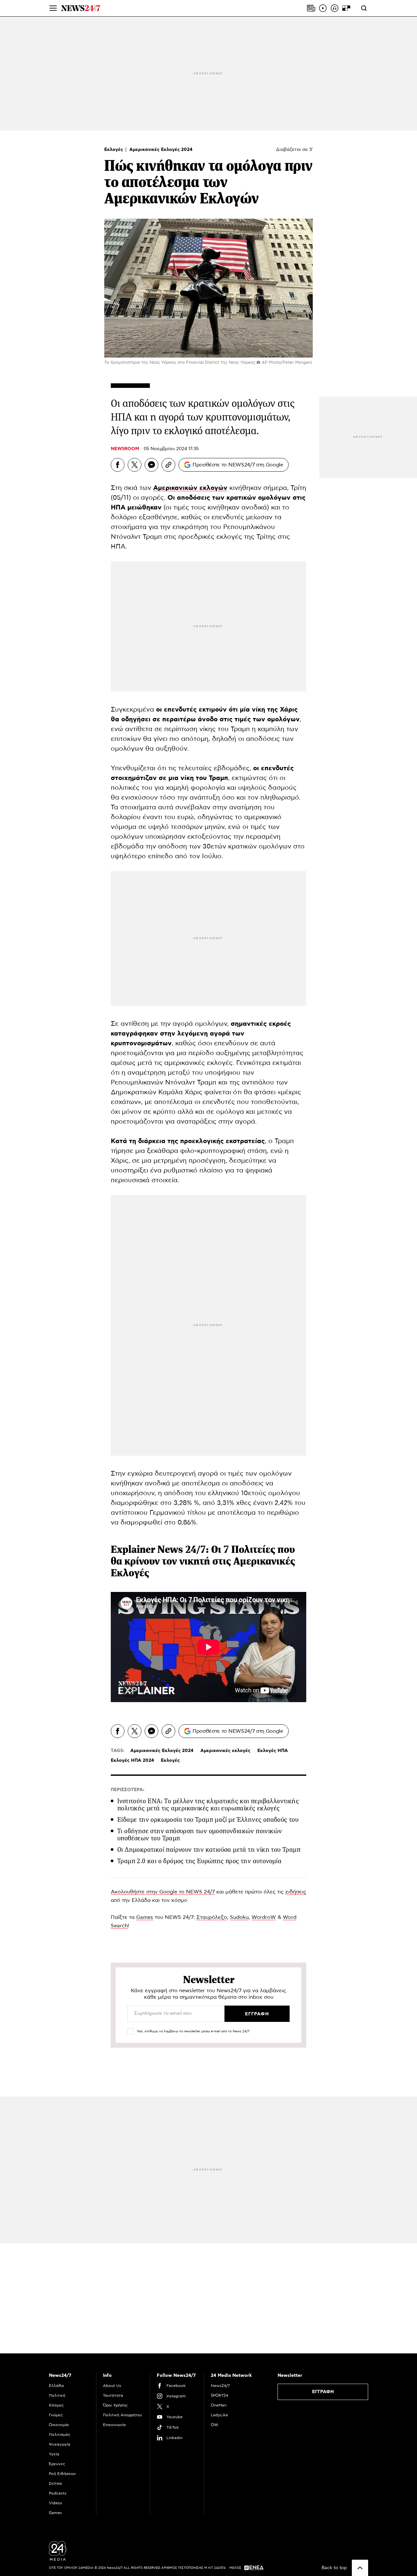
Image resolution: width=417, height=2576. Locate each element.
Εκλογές (114, 150)
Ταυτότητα (113, 2395)
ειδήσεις (296, 1892)
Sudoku (239, 1917)
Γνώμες (56, 2415)
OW (215, 2425)
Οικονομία (59, 2425)
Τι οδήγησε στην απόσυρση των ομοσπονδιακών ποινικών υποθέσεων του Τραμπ (200, 1835)
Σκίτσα (55, 2483)
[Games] (346, 8)
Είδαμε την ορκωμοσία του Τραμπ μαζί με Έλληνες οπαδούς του (208, 1820)
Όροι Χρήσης (115, 2405)
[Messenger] (151, 465)
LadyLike (219, 2415)
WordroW (264, 1917)
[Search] (364, 8)
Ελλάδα (56, 2386)
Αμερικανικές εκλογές (225, 1751)
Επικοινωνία (114, 2425)
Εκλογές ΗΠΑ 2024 (132, 1760)
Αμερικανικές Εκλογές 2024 (161, 150)
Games (145, 1917)
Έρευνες (57, 2464)
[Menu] (53, 8)
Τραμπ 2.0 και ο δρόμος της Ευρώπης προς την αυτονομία (199, 1861)
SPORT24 (219, 2395)
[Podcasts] (335, 8)
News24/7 (220, 2386)
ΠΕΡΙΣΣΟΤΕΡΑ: (128, 1790)
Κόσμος (56, 2405)
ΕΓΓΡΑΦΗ (323, 2392)
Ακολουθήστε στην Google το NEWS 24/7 (163, 1892)
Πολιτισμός (60, 2435)
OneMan (219, 2405)
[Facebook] (118, 465)
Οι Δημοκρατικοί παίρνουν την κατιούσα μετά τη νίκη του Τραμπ (209, 1850)
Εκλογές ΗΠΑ (273, 1751)
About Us (112, 2386)
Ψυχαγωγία (60, 2444)
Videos (56, 2503)
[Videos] (323, 8)
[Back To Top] (360, 2568)
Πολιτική (57, 2395)
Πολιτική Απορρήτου (122, 2415)
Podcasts (58, 2493)
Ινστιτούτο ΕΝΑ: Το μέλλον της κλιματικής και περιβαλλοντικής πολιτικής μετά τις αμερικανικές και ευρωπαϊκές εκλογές (208, 1805)
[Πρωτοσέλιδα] (311, 8)
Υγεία (54, 2454)
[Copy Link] (168, 465)
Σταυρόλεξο (212, 1917)
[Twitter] (135, 465)
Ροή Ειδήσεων (62, 2474)
